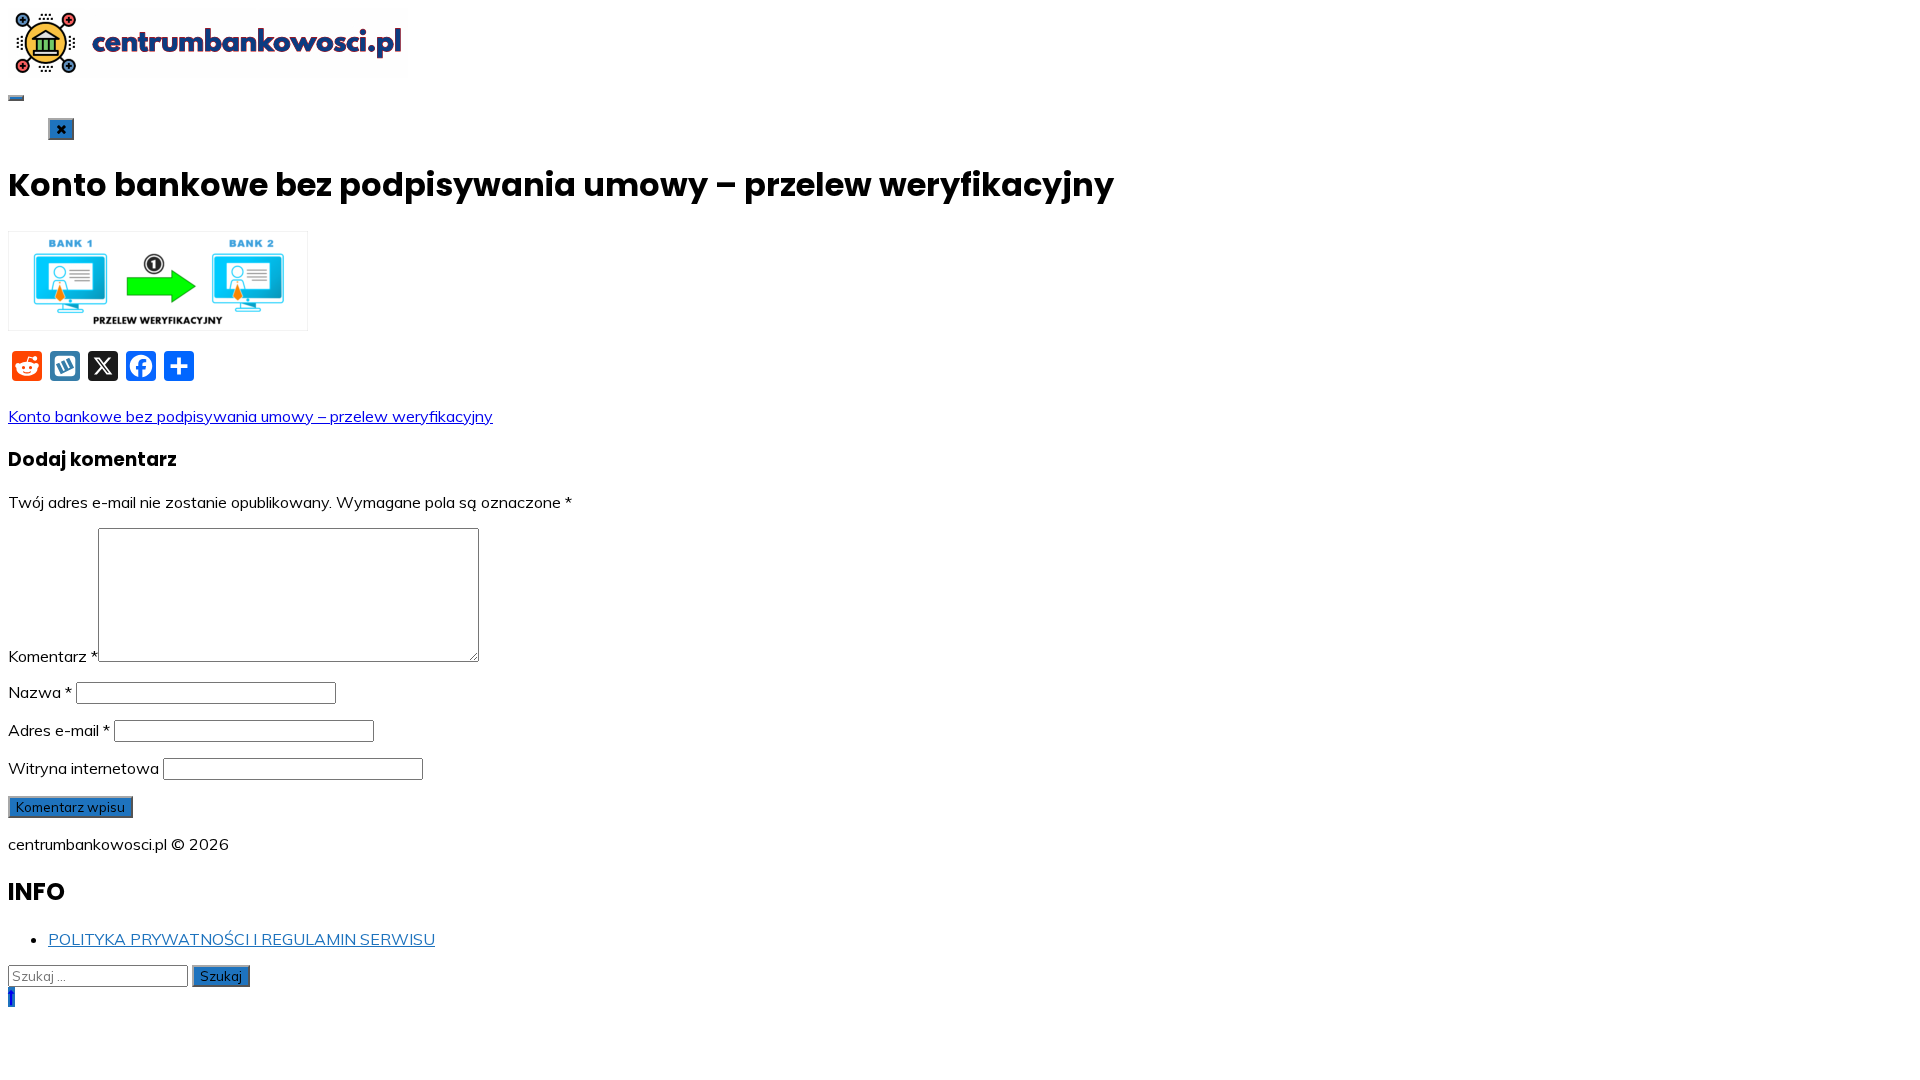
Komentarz (53, 656)
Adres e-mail (59, 730)
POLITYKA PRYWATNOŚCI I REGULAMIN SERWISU (241, 939)
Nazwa (40, 692)
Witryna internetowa (83, 768)
